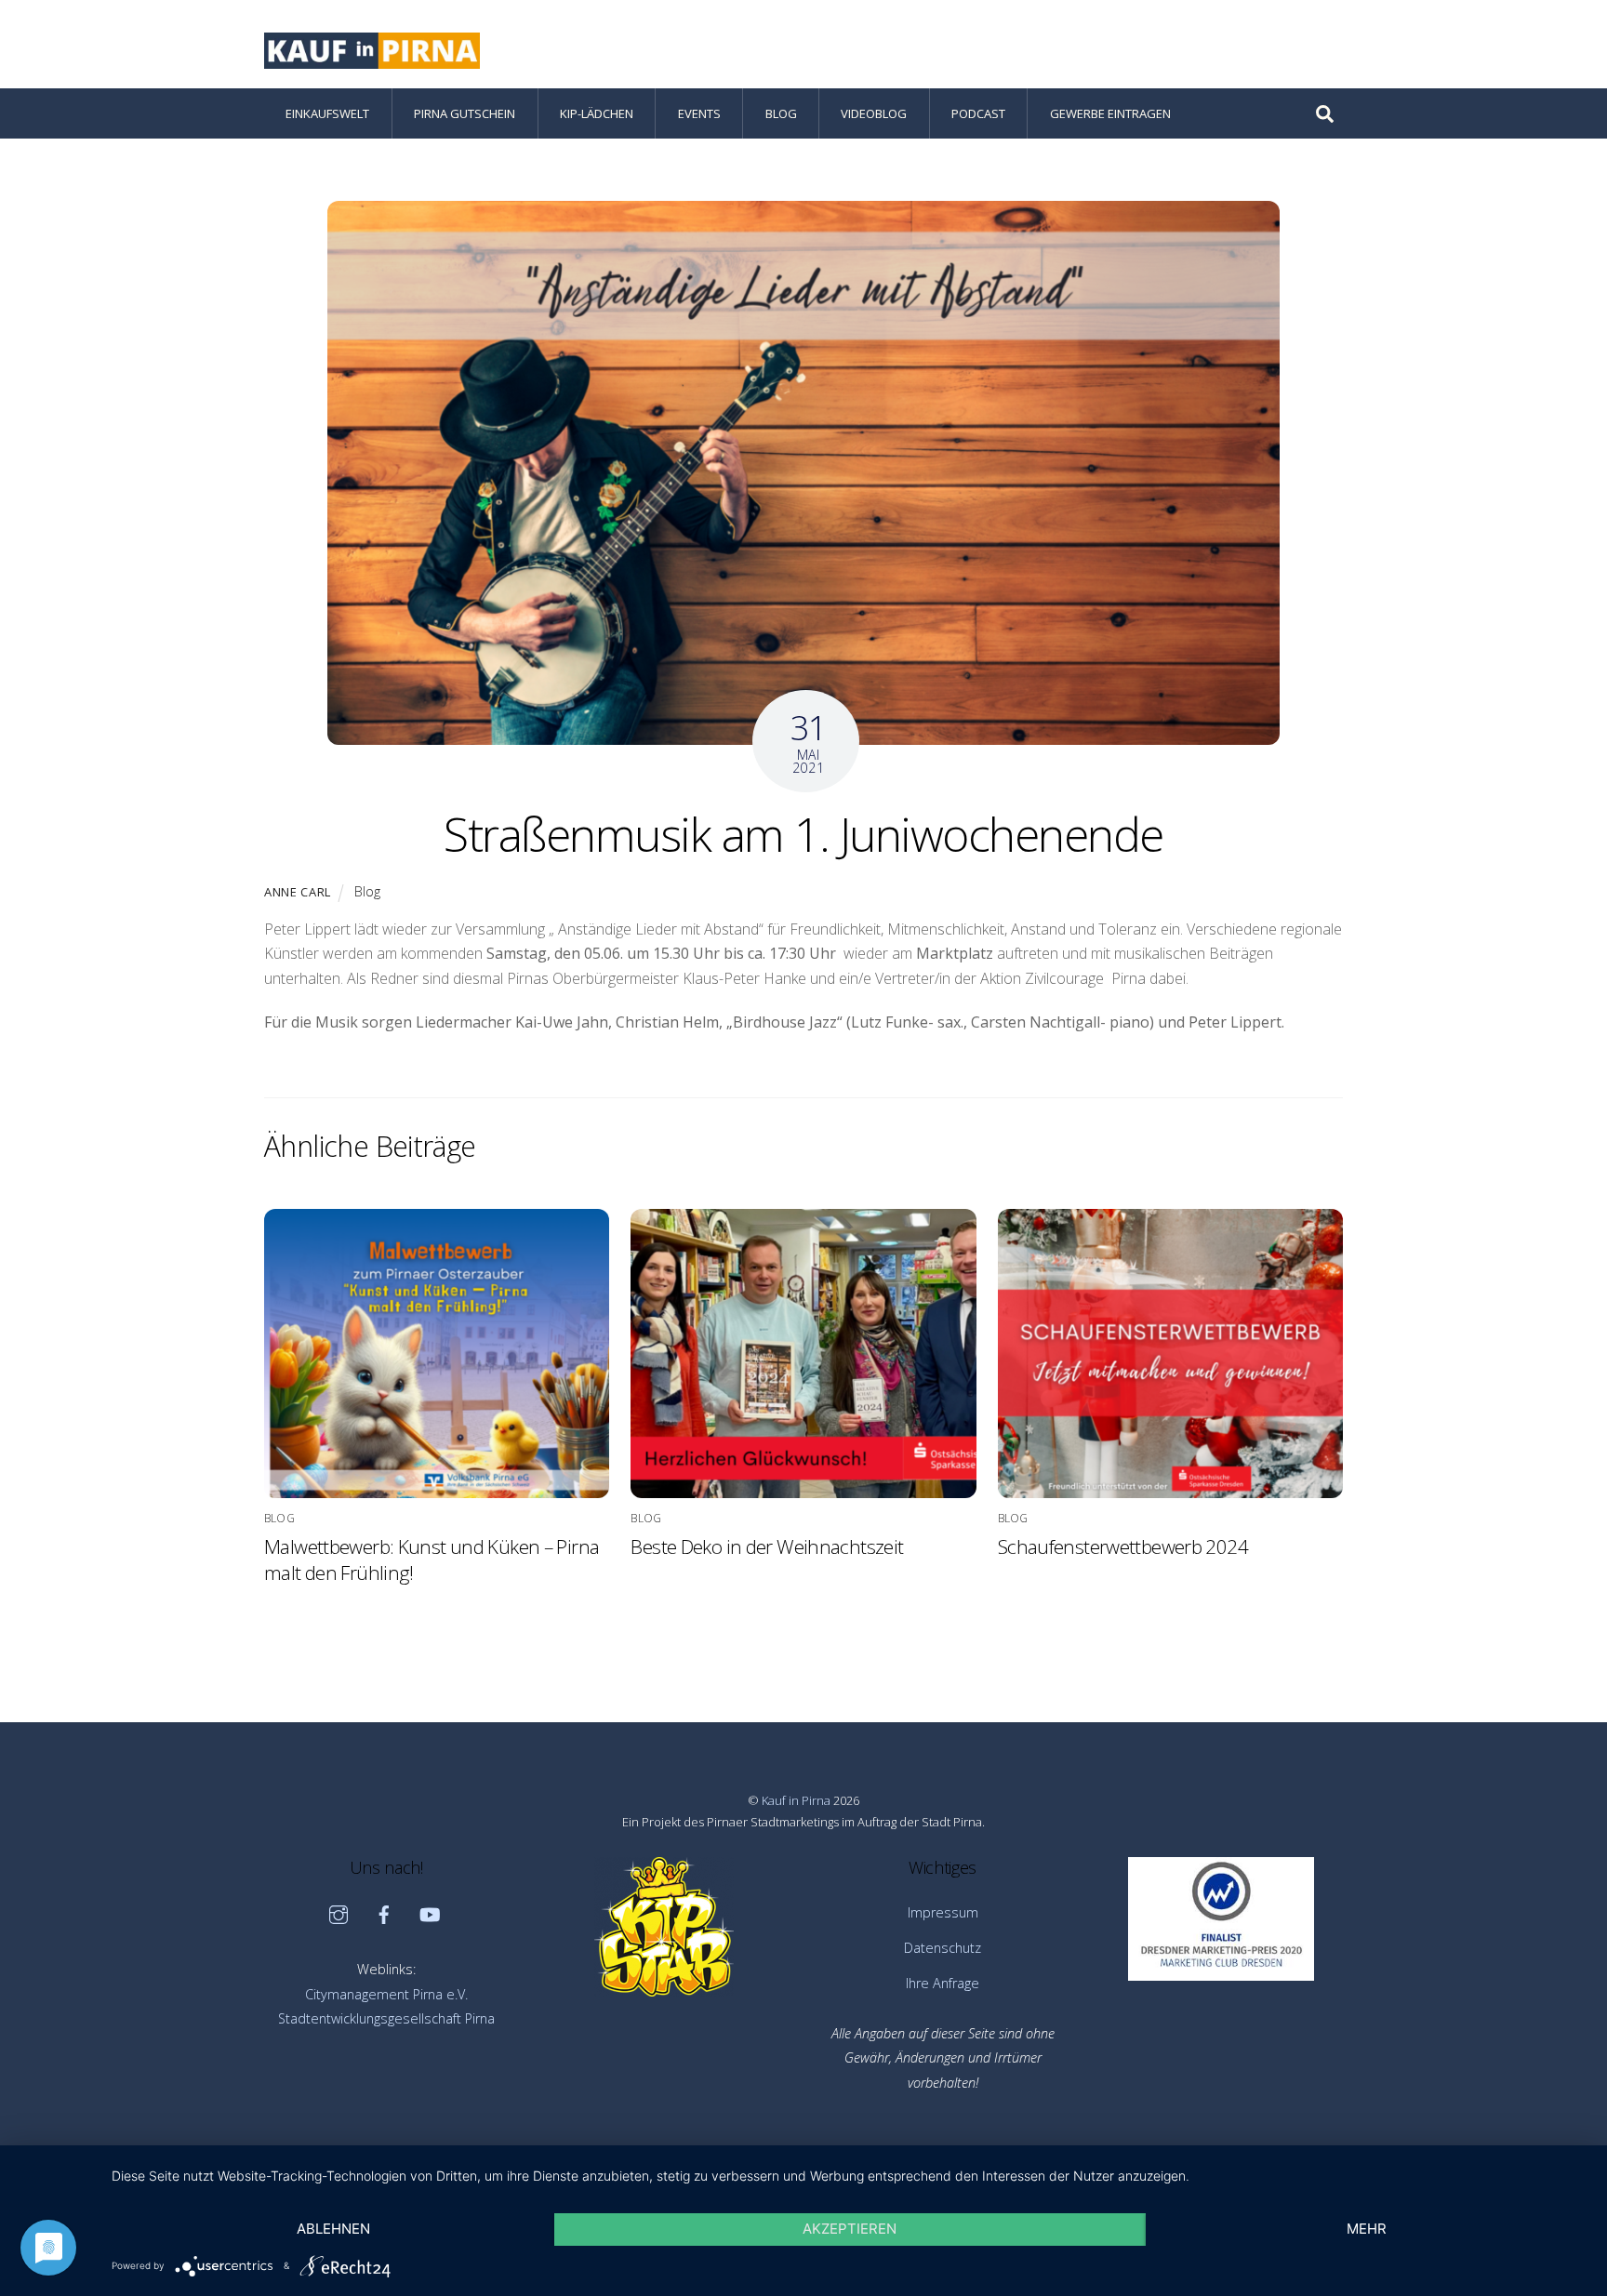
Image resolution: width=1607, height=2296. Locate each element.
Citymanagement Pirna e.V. (386, 1994)
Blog (781, 113)
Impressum (943, 1912)
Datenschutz (943, 1948)
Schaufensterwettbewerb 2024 (1123, 1546)
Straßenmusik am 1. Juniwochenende (803, 834)
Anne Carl (298, 892)
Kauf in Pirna (796, 1800)
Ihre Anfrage (943, 1983)
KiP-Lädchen (597, 113)
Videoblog (874, 113)
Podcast (978, 113)
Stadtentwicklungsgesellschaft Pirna (386, 2018)
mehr (1367, 2229)
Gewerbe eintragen (1110, 113)
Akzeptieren (850, 2229)
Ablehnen (333, 2229)
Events (699, 113)
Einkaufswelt (327, 113)
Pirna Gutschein (465, 113)
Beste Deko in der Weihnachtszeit (767, 1546)
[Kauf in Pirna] (372, 59)
